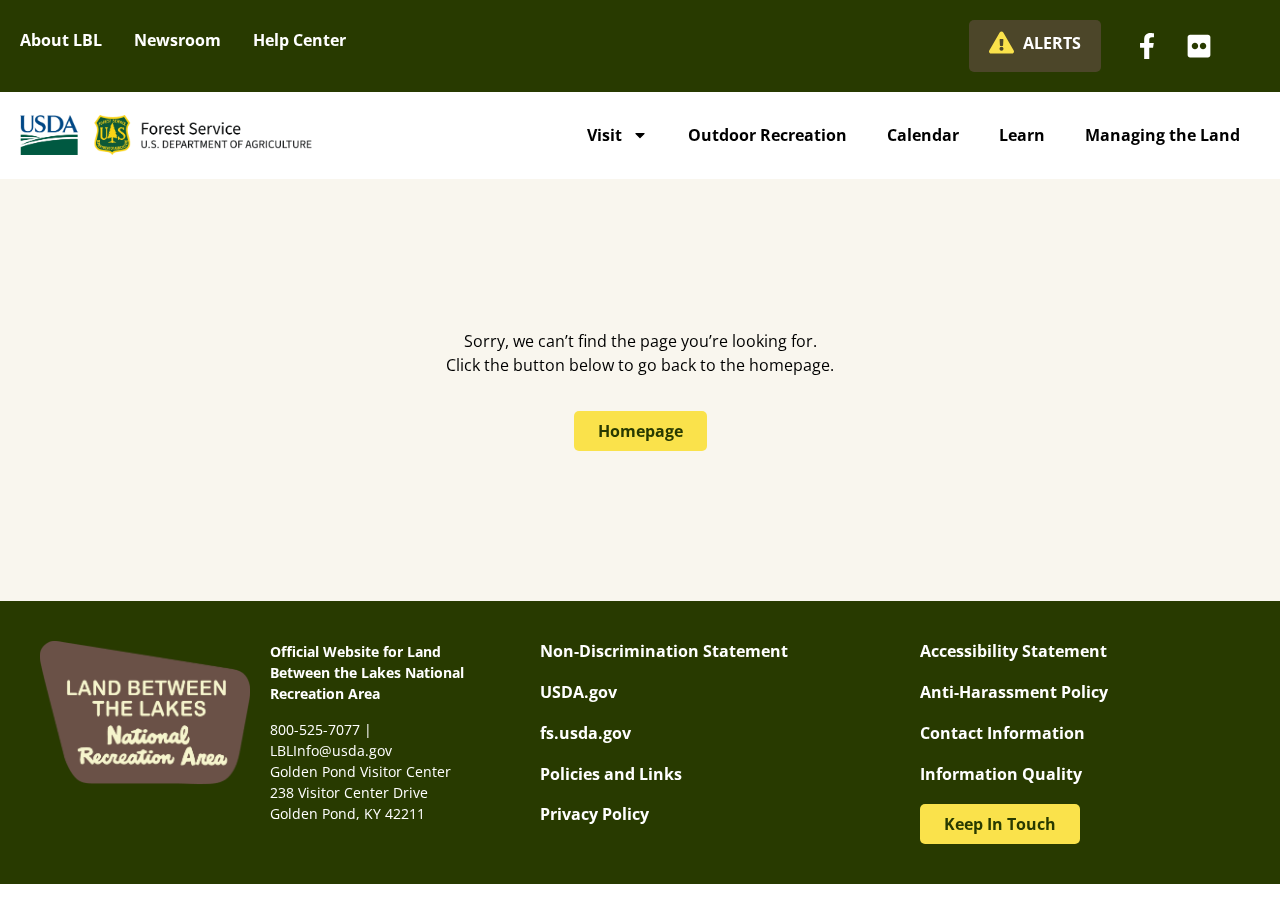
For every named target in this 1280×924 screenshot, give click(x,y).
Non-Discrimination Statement (664, 651)
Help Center (299, 40)
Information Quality (1001, 774)
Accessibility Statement (1013, 651)
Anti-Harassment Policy (1014, 692)
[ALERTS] (1001, 42)
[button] (1000, 824)
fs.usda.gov (585, 733)
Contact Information (1002, 733)
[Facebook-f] (1147, 46)
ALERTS (1052, 43)
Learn (1022, 135)
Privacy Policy (594, 814)
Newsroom (177, 40)
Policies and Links (611, 774)
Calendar (923, 135)
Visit (604, 135)
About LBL (61, 40)
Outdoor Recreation (767, 135)
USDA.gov (578, 692)
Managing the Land (1162, 135)
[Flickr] (1199, 46)
